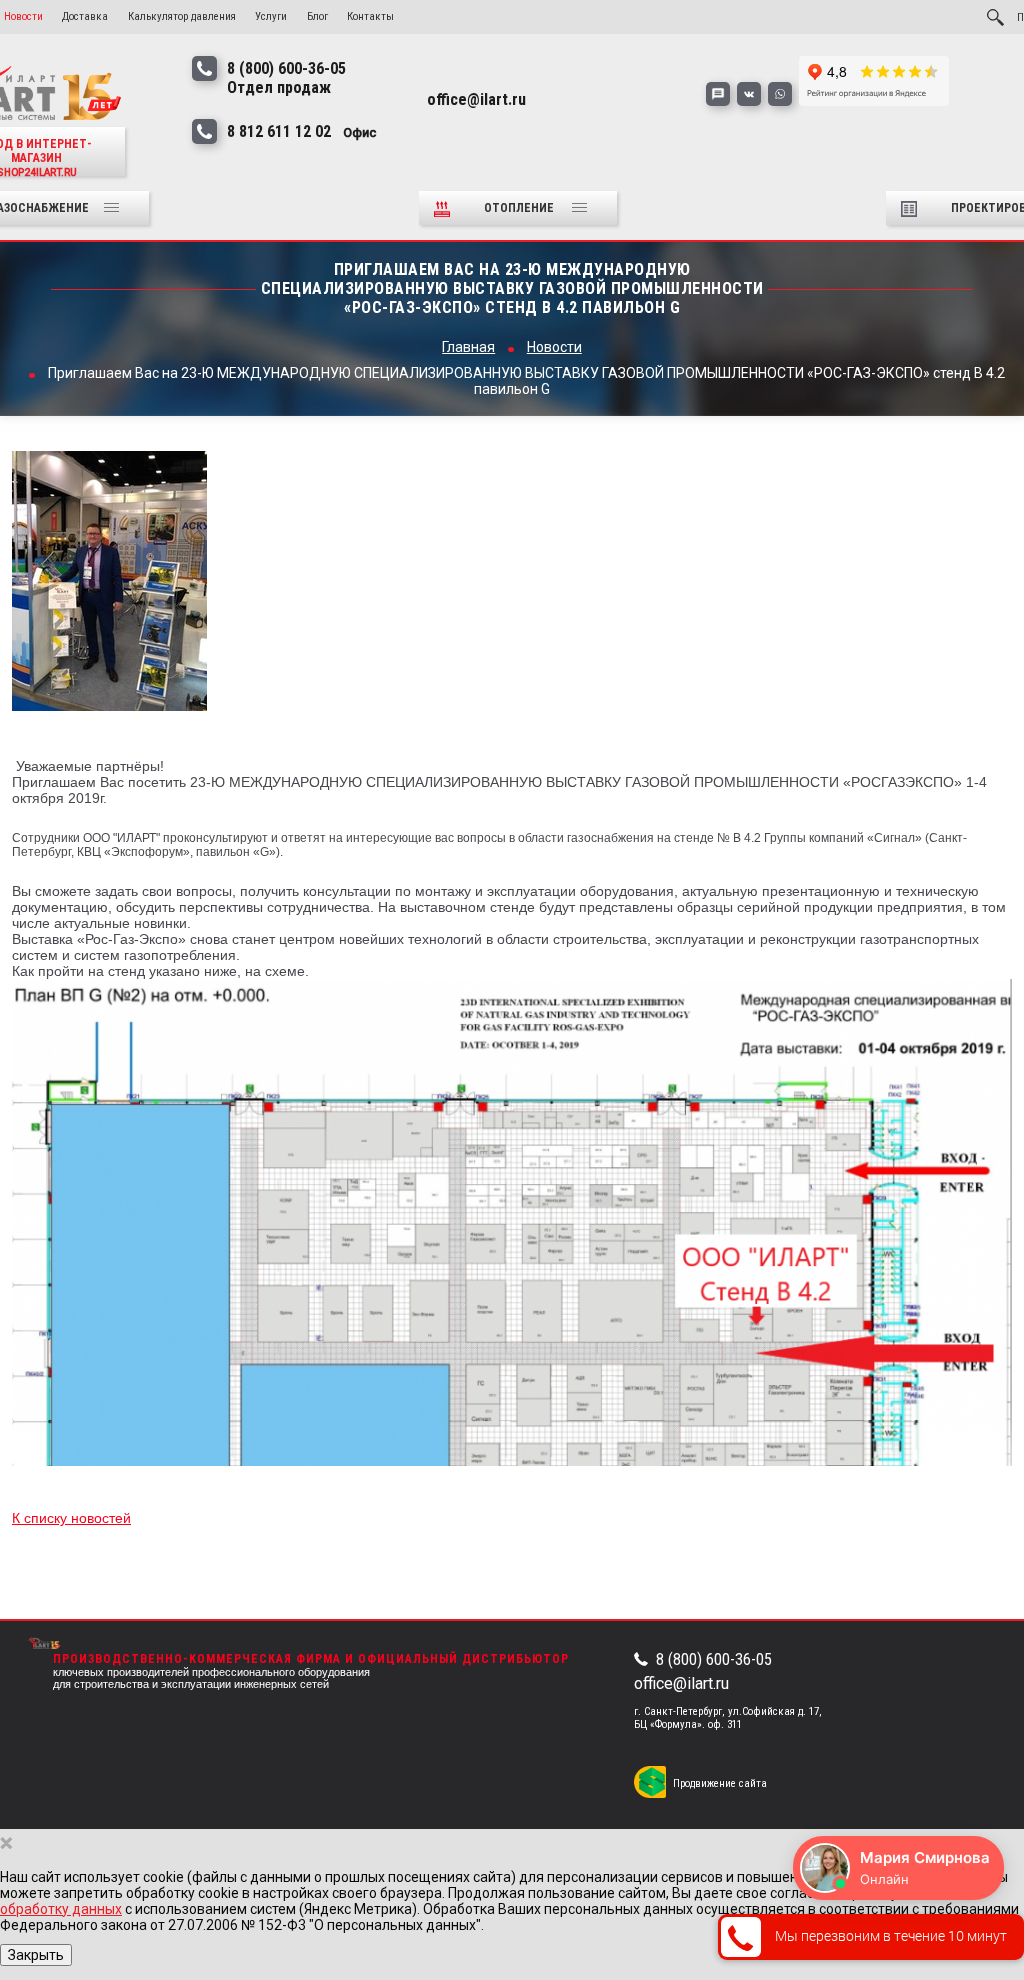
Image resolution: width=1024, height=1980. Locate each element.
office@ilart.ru (681, 1683)
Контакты (370, 16)
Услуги (271, 16)
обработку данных (61, 1909)
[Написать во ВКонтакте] (749, 94)
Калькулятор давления (182, 16)
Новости (23, 16)
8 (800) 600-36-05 (714, 1660)
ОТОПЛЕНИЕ (520, 208)
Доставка (85, 16)
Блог (317, 16)
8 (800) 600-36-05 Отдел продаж (286, 78)
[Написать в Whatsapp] (780, 94)
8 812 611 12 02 (302, 131)
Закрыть (36, 1955)
